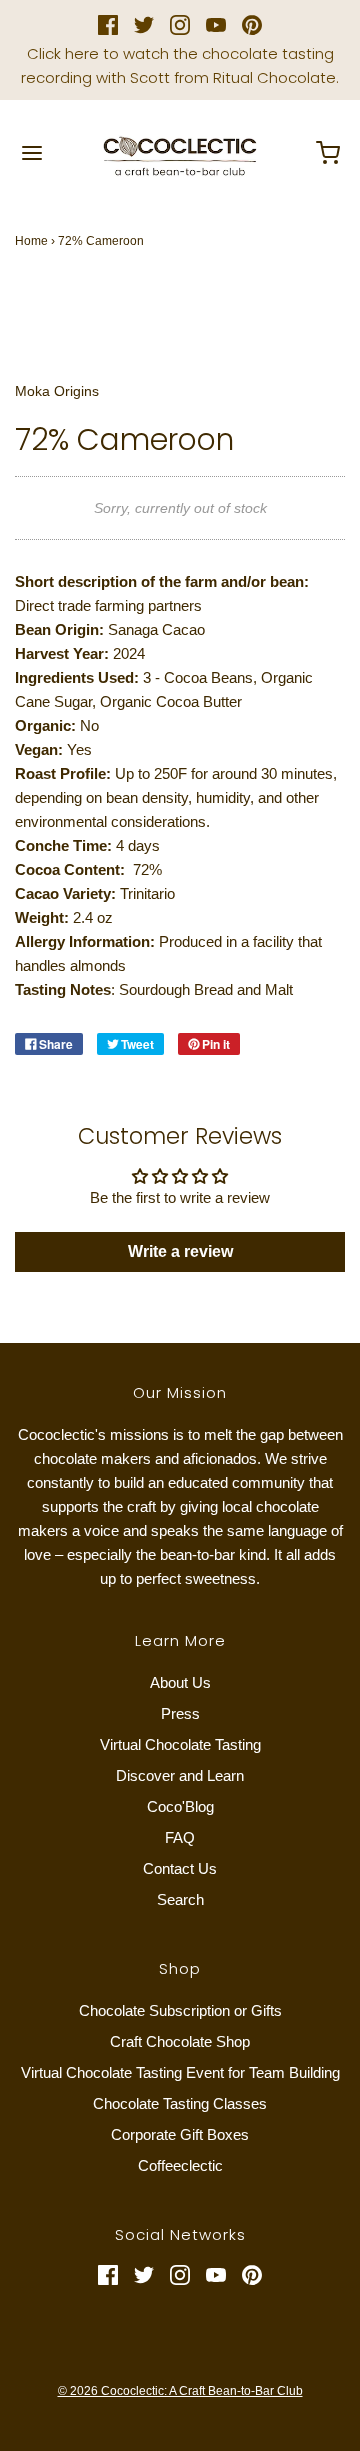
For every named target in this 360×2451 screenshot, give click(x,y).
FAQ (180, 1837)
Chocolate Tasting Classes (180, 2103)
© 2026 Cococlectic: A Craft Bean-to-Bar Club (180, 2391)
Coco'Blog (180, 1806)
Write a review (180, 1251)
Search (180, 1899)
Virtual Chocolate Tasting (180, 1744)
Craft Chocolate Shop (180, 2041)
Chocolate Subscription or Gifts (180, 2010)
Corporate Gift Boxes (180, 2134)
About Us (180, 1682)
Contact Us (180, 1868)
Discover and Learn (180, 1775)
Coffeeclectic (180, 2165)
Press (180, 1713)
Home (31, 241)
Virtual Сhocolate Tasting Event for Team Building (180, 2072)
